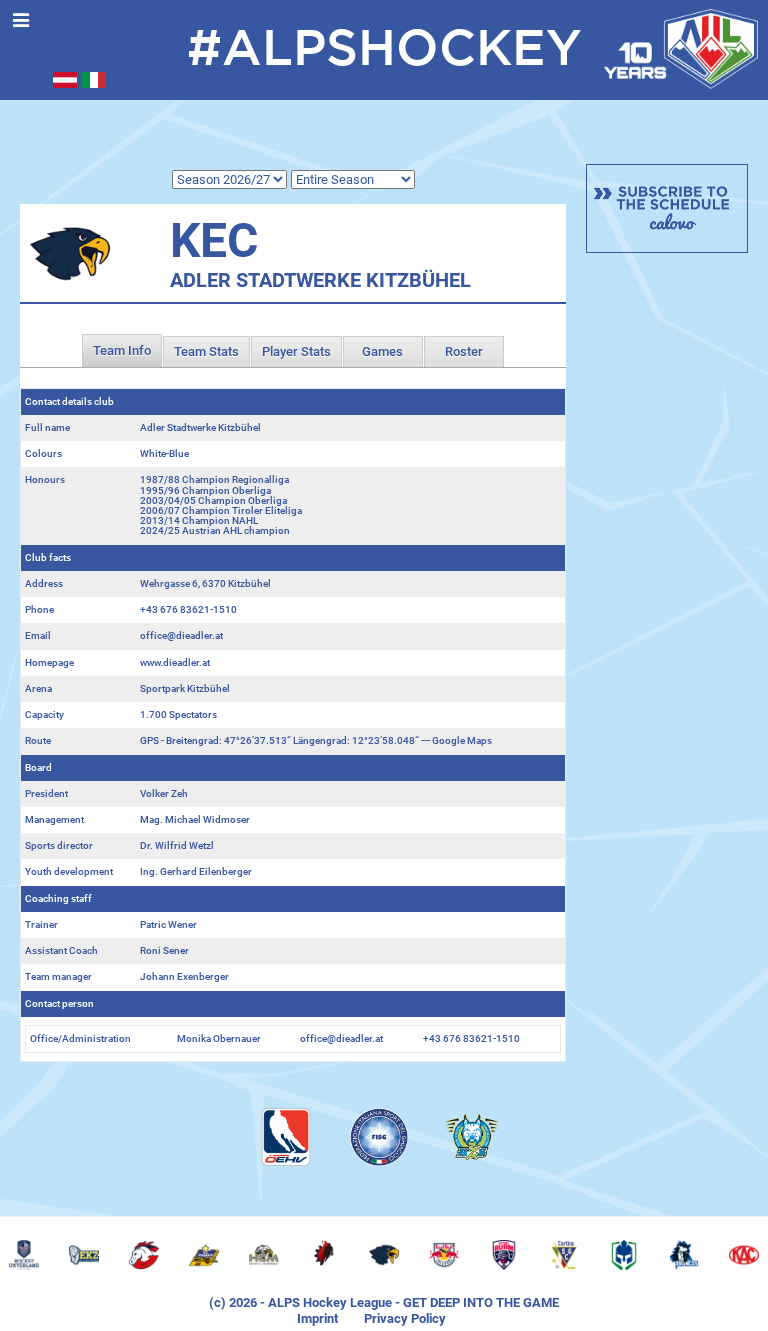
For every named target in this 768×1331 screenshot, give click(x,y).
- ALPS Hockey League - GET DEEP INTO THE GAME (408, 1302)
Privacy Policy (405, 1318)
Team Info (122, 350)
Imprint (317, 1318)
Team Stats (206, 351)
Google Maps (462, 740)
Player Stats (296, 351)
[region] (384, 1255)
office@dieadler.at (181, 635)
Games (382, 351)
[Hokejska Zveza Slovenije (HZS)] (472, 1137)
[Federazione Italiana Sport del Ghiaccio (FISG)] (379, 1137)
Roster (464, 351)
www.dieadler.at (175, 662)
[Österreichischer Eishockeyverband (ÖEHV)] (286, 1137)
